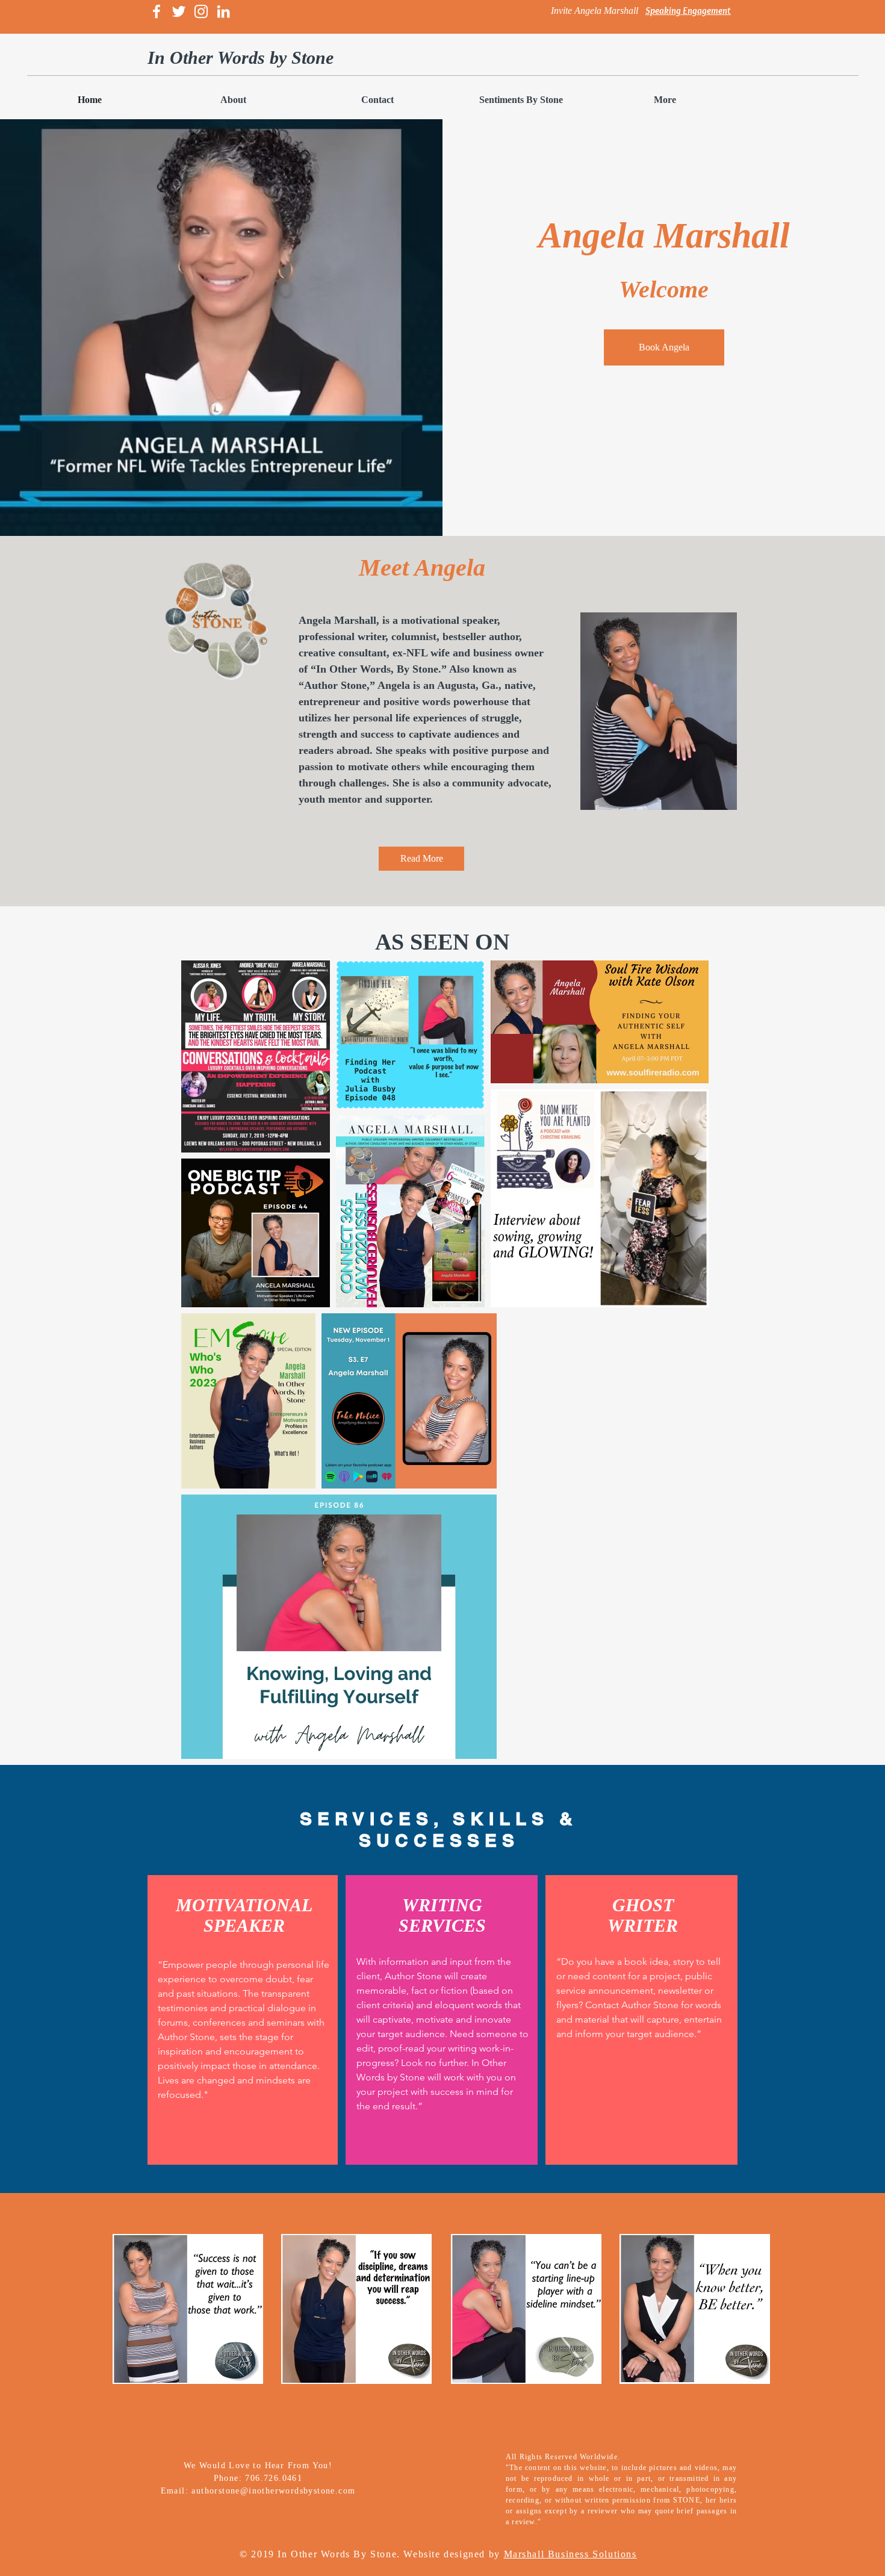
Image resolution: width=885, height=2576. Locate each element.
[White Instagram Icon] (201, 11)
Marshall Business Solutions (570, 2554)
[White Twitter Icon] (179, 11)
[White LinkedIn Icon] (223, 11)
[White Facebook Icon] (157, 11)
